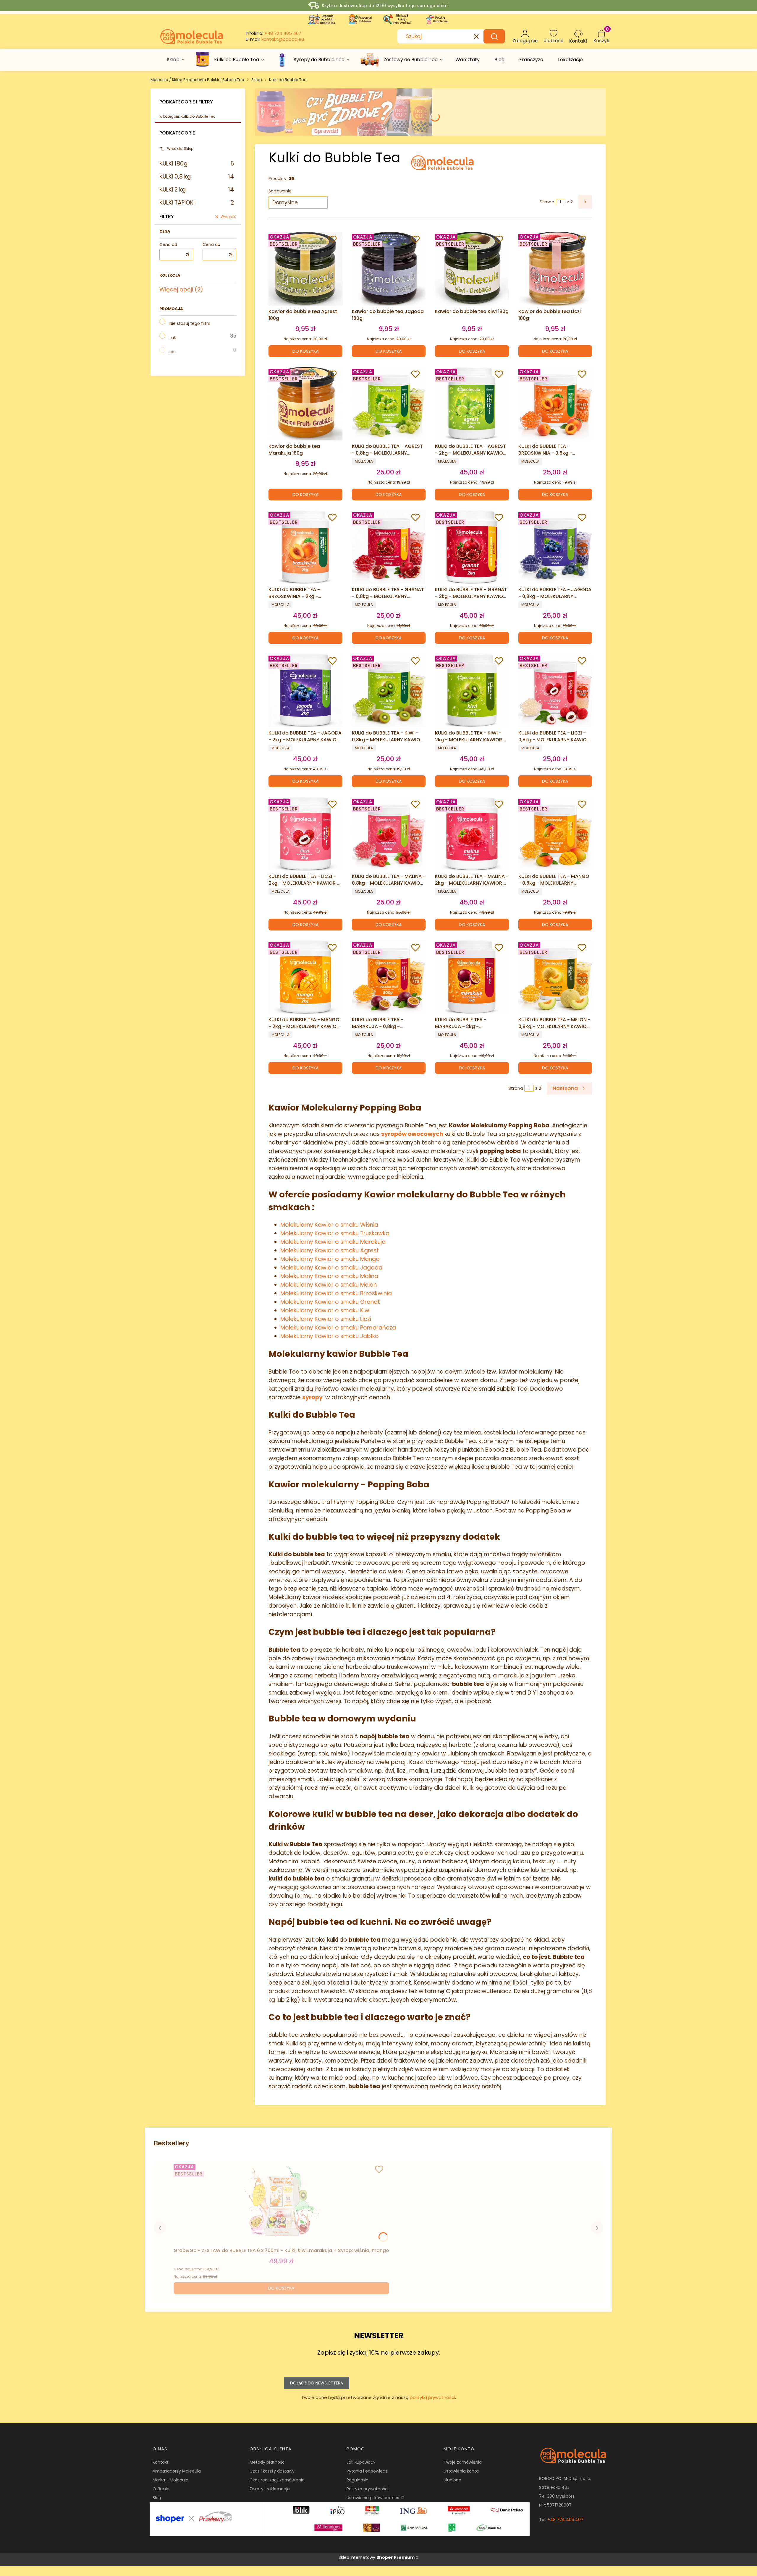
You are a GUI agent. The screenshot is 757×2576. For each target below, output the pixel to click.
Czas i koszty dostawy (272, 2471)
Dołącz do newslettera (317, 2383)
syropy (312, 1397)
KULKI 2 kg (197, 190)
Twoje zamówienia (463, 2462)
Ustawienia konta (461, 2471)
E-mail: (275, 39)
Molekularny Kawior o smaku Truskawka (335, 1233)
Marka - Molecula (170, 2480)
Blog (157, 2498)
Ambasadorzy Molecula (177, 2471)
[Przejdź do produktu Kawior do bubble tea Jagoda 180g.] (389, 269)
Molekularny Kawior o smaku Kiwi (325, 1310)
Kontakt (161, 2462)
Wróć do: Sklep (180, 149)
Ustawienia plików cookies (373, 2498)
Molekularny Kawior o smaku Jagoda (331, 1268)
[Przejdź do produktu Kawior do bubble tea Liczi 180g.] (555, 269)
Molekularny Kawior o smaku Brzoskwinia (336, 1293)
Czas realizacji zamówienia (277, 2480)
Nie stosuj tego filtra (190, 323)
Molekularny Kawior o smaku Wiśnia (329, 1225)
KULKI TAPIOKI (197, 203)
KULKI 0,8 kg (197, 177)
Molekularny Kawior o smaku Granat (330, 1302)
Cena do (211, 244)
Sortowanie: (280, 191)
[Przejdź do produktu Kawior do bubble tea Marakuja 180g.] (305, 403)
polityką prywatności (432, 2397)
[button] (494, 36)
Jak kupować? (361, 2462)
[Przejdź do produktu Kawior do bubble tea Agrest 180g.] (305, 269)
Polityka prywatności (368, 2489)
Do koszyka (305, 351)
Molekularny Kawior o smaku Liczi (326, 1319)
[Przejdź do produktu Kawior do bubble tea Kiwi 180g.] (472, 269)
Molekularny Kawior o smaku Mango (330, 1259)
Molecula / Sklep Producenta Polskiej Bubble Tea (197, 80)
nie (173, 352)
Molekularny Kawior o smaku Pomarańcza (338, 1328)
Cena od (168, 244)
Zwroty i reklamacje (270, 2489)
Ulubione (452, 2480)
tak (173, 338)
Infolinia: (274, 33)
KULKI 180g (197, 164)
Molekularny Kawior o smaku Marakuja (333, 1242)
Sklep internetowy (377, 2557)
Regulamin (358, 2480)
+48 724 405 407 (565, 2520)
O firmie (161, 2489)
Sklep (257, 80)
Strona (547, 202)
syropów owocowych (412, 1134)
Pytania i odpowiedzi (367, 2471)
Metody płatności (268, 2462)
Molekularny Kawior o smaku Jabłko (330, 1336)
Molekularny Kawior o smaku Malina (329, 1276)
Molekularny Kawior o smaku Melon (329, 1285)
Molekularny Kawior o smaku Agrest (330, 1250)
